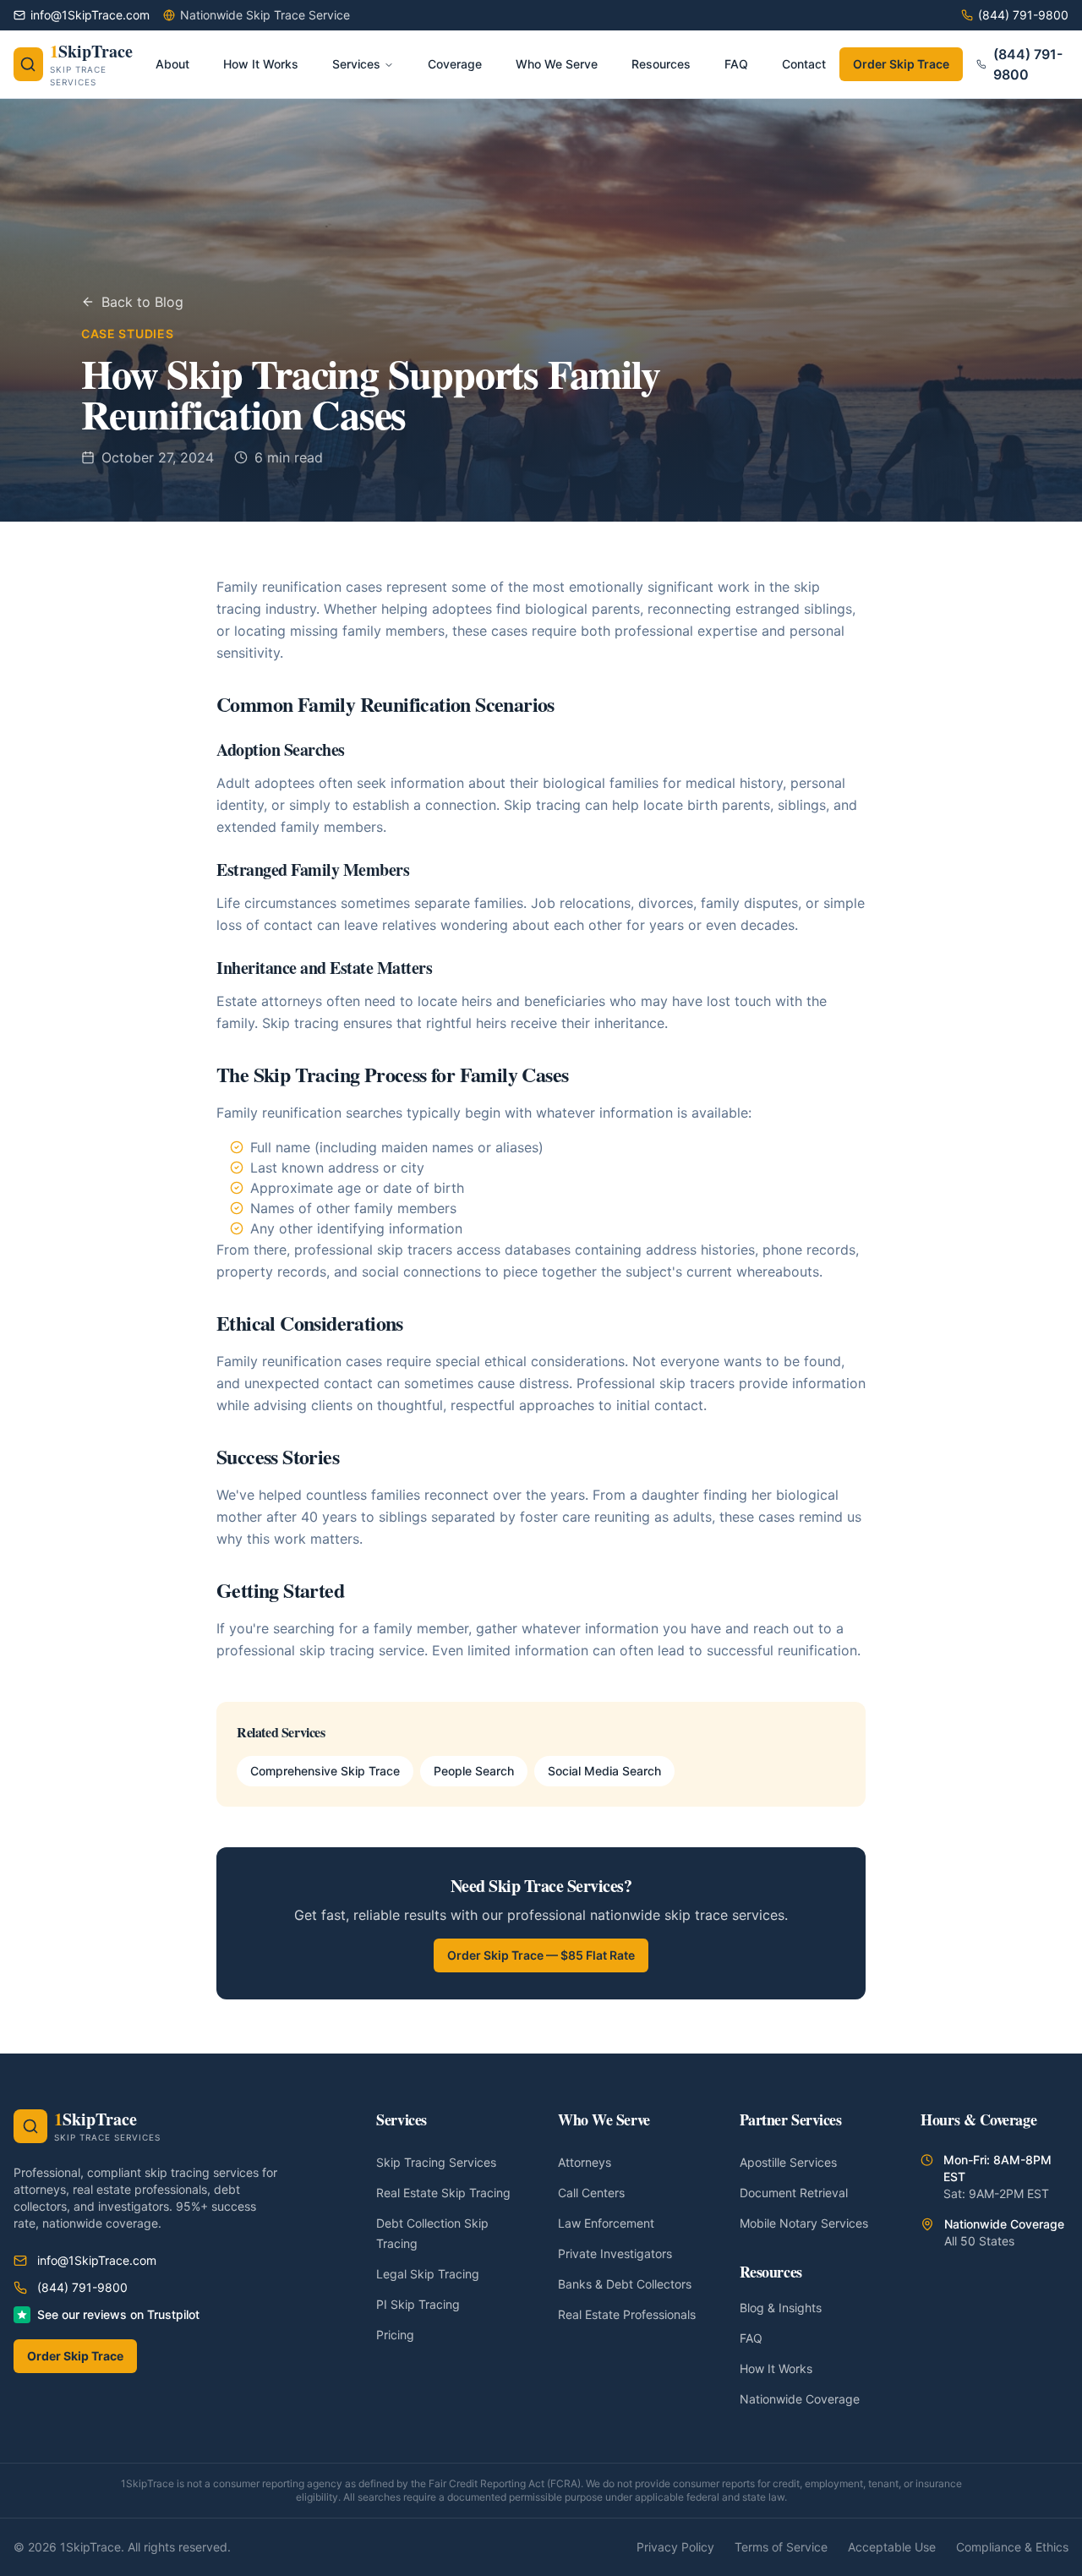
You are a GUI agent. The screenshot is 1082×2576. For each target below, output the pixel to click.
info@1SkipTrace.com (97, 2260)
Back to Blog (142, 302)
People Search (474, 1771)
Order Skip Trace (901, 64)
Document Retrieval (794, 2193)
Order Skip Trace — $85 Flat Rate (541, 1955)
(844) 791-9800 (1028, 64)
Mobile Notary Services (804, 2223)
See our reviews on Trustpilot (118, 2314)
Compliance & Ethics (1012, 2547)
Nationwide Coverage (800, 2399)
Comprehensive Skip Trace (325, 1771)
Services (356, 64)
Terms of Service (781, 2547)
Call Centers (591, 2193)
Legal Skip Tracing (428, 2274)
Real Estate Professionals (627, 2314)
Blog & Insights (781, 2308)
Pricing (395, 2335)
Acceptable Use (892, 2547)
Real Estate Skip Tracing (443, 2193)
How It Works (776, 2368)
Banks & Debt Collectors (625, 2284)
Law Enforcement (606, 2223)
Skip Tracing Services (436, 2162)
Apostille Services (788, 2162)
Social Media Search (604, 1771)
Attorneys (585, 2162)
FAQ (751, 2338)
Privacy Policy (675, 2547)
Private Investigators (615, 2253)
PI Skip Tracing (418, 2304)
